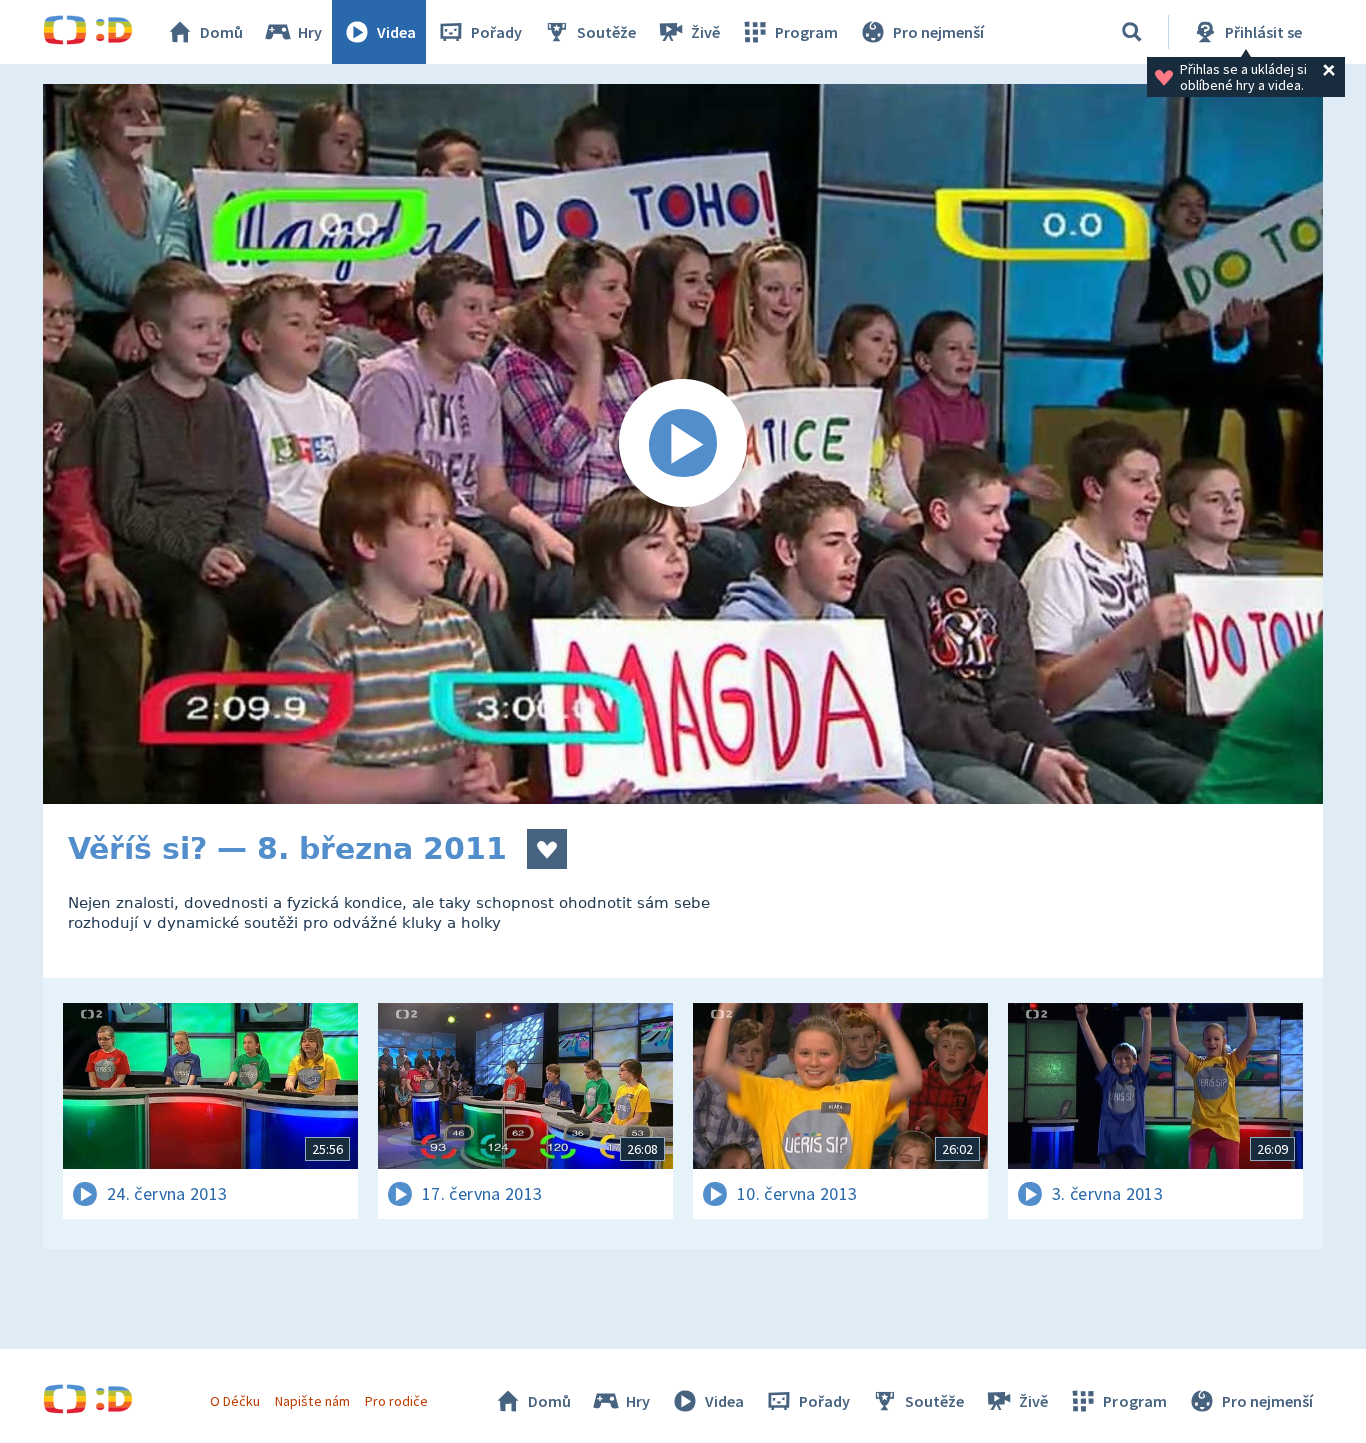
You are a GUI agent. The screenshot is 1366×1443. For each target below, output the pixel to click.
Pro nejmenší (938, 32)
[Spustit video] (683, 444)
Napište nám (312, 1401)
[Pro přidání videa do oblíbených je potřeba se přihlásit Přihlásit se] (547, 849)
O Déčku (235, 1401)
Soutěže (606, 32)
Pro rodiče (396, 1401)
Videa (396, 32)
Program (806, 32)
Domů (221, 32)
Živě (705, 32)
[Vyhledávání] (1132, 32)
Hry (310, 32)
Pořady (496, 32)
